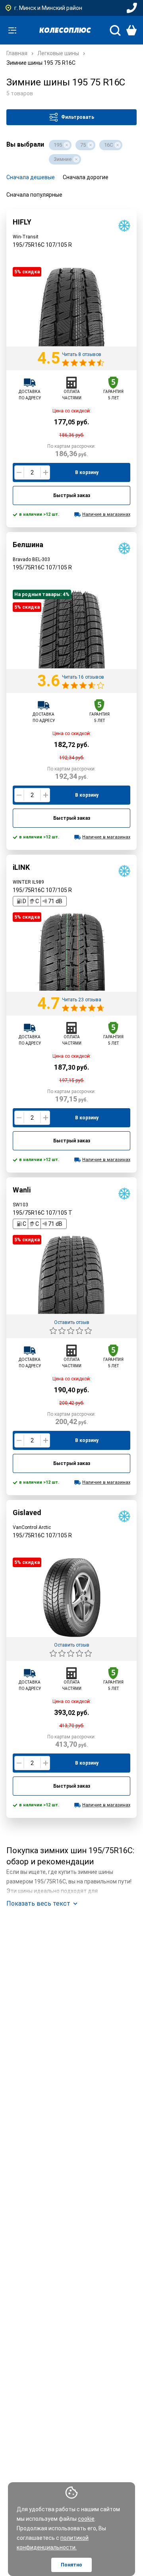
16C (108, 145)
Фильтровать (78, 117)
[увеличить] (45, 472)
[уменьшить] (19, 472)
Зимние (63, 159)
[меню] (12, 30)
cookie (86, 2519)
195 (58, 145)
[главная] (65, 30)
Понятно (71, 2565)
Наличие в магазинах (106, 514)
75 (83, 145)
